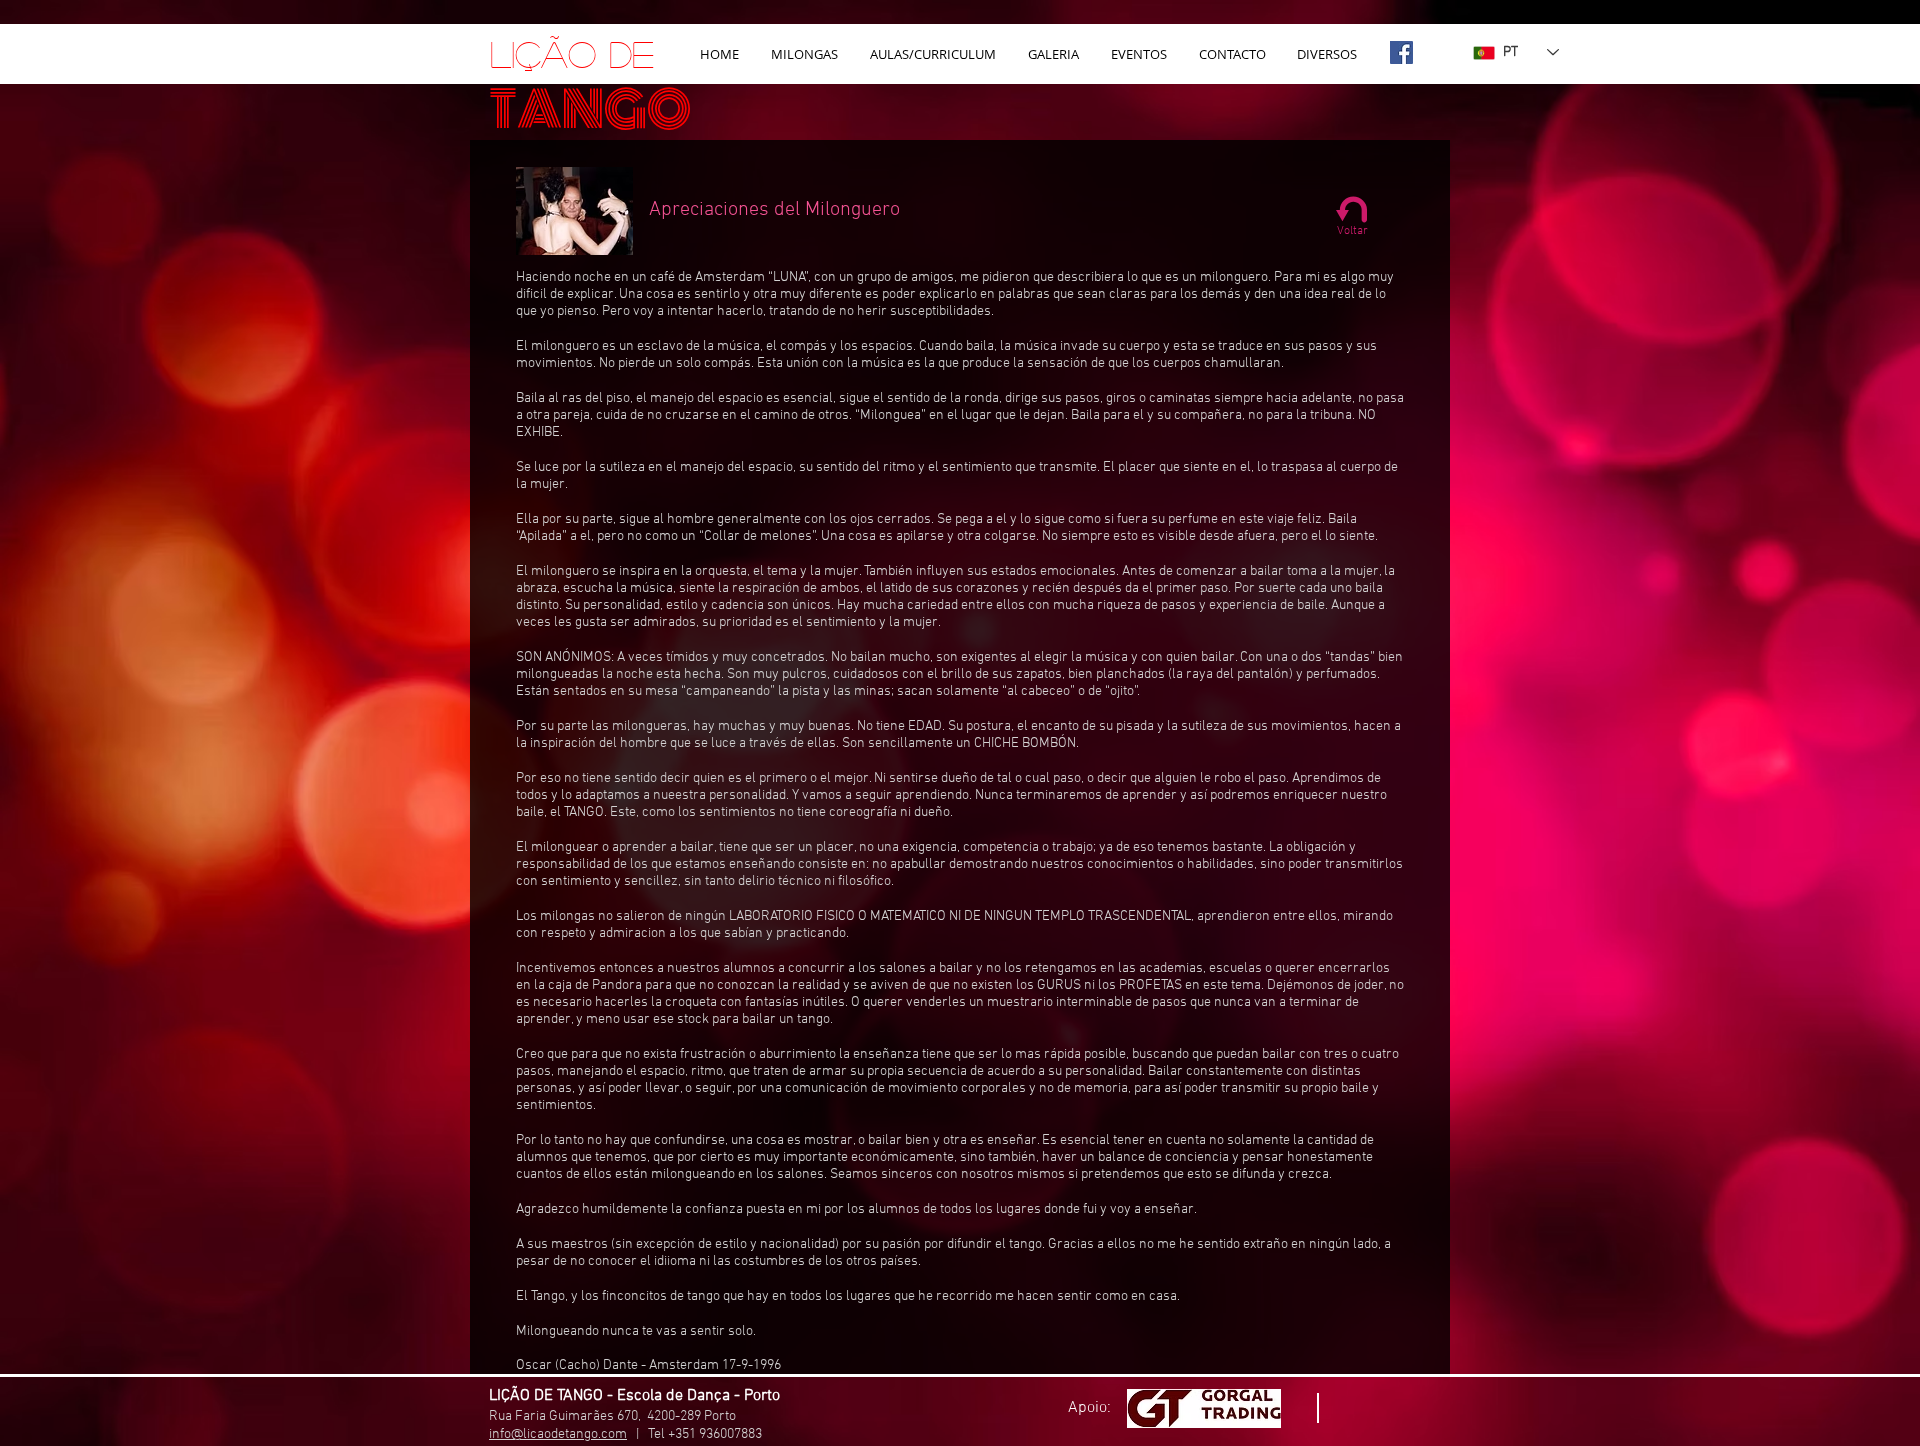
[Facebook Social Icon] (1401, 52)
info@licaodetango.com (558, 1434)
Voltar (1352, 231)
